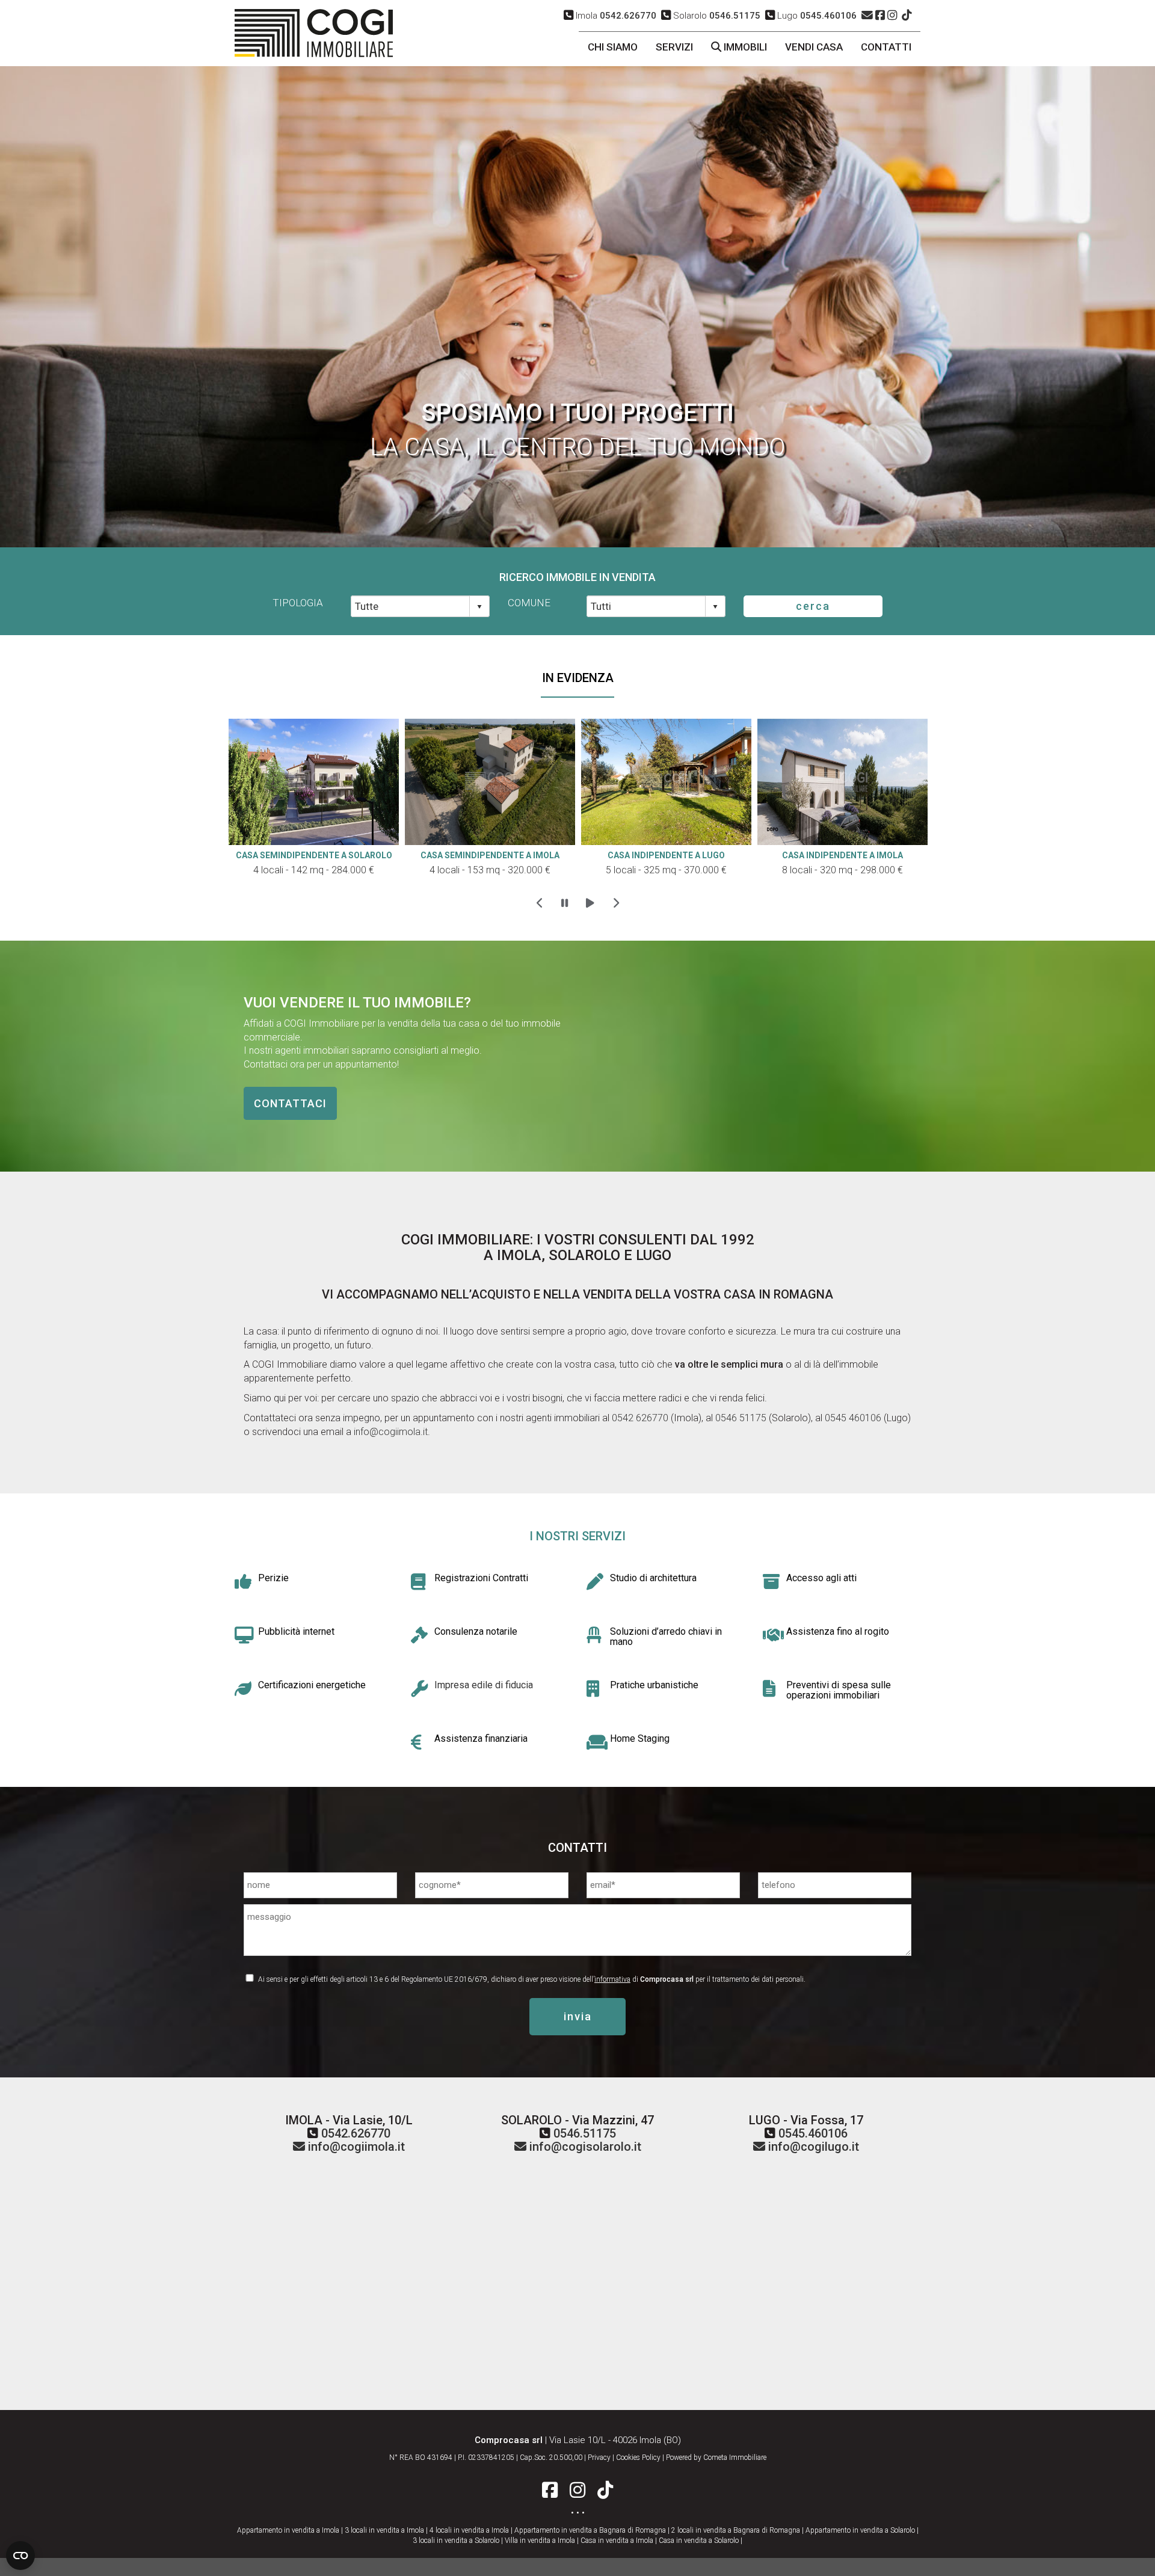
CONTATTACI (290, 1103)
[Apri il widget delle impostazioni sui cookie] (20, 2556)
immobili (744, 47)
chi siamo (613, 47)
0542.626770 (356, 2133)
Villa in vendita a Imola (540, 2541)
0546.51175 (585, 2133)
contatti (886, 47)
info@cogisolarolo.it (584, 2147)
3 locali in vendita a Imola (384, 2530)
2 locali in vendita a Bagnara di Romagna (736, 2530)
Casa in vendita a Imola (617, 2541)
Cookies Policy (638, 2458)
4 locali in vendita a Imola (469, 2530)
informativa (612, 1979)
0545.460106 (813, 2133)
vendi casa (814, 47)
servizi (674, 47)
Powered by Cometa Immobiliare (716, 2458)
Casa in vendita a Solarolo (699, 2541)
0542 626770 (640, 1418)
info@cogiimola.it (391, 1432)
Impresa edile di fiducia (484, 1685)
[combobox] (411, 606)
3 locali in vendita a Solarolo (456, 2541)
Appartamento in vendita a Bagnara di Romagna (590, 2530)
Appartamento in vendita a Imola (288, 2530)
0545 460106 (852, 1418)
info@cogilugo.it (812, 2147)
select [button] (479, 607)
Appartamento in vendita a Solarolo (860, 2530)
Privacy (599, 2458)
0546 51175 (740, 1418)
